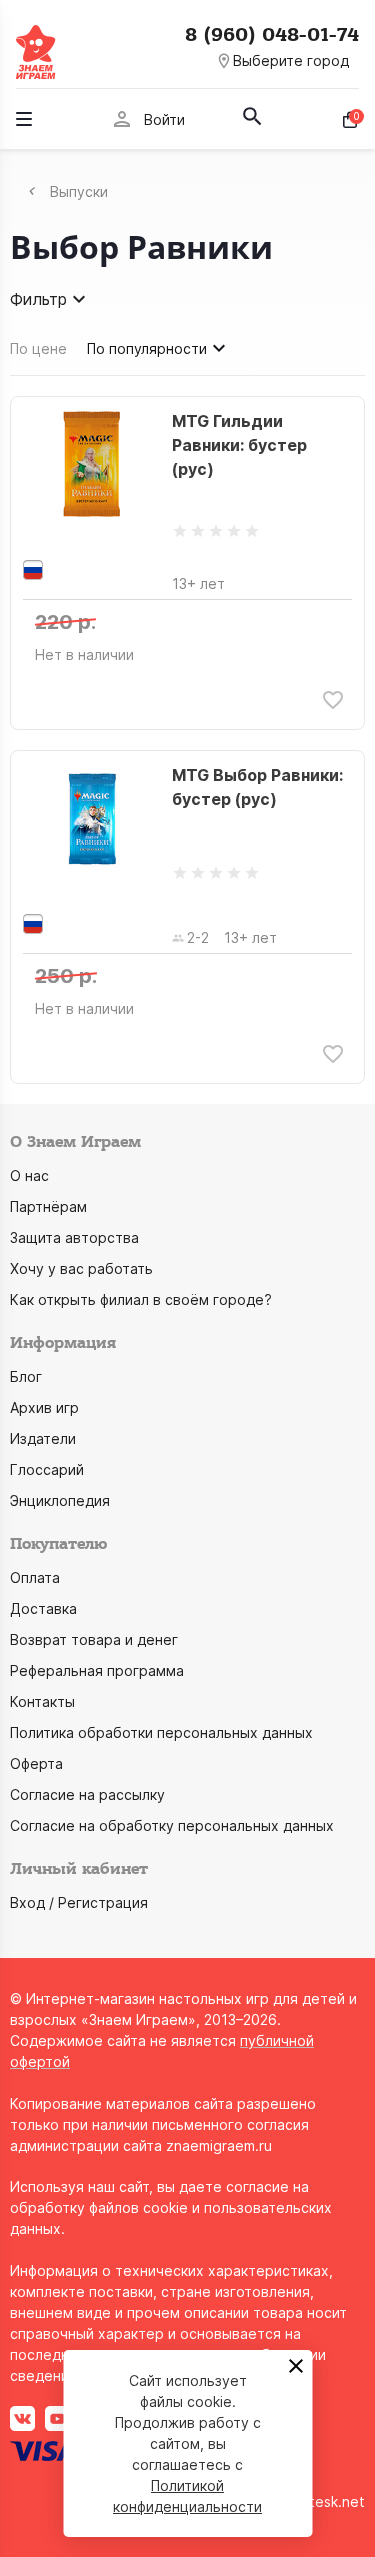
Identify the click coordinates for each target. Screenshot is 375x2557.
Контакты (42, 1701)
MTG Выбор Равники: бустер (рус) (257, 787)
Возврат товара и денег (94, 1639)
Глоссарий (47, 1469)
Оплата (35, 1577)
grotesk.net (325, 2501)
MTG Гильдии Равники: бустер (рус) (239, 445)
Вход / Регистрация (79, 1902)
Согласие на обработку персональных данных (172, 1825)
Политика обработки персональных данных (161, 1732)
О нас (29, 1175)
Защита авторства (74, 1237)
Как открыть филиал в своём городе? (141, 1299)
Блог (26, 1376)
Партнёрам (48, 1206)
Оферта (36, 1763)
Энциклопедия (60, 1500)
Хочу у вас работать (81, 1268)
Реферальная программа (97, 1670)
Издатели (43, 1438)
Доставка (43, 1608)
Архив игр (44, 1407)
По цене (38, 348)
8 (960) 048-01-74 (272, 35)
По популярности (147, 348)
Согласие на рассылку (87, 1794)
